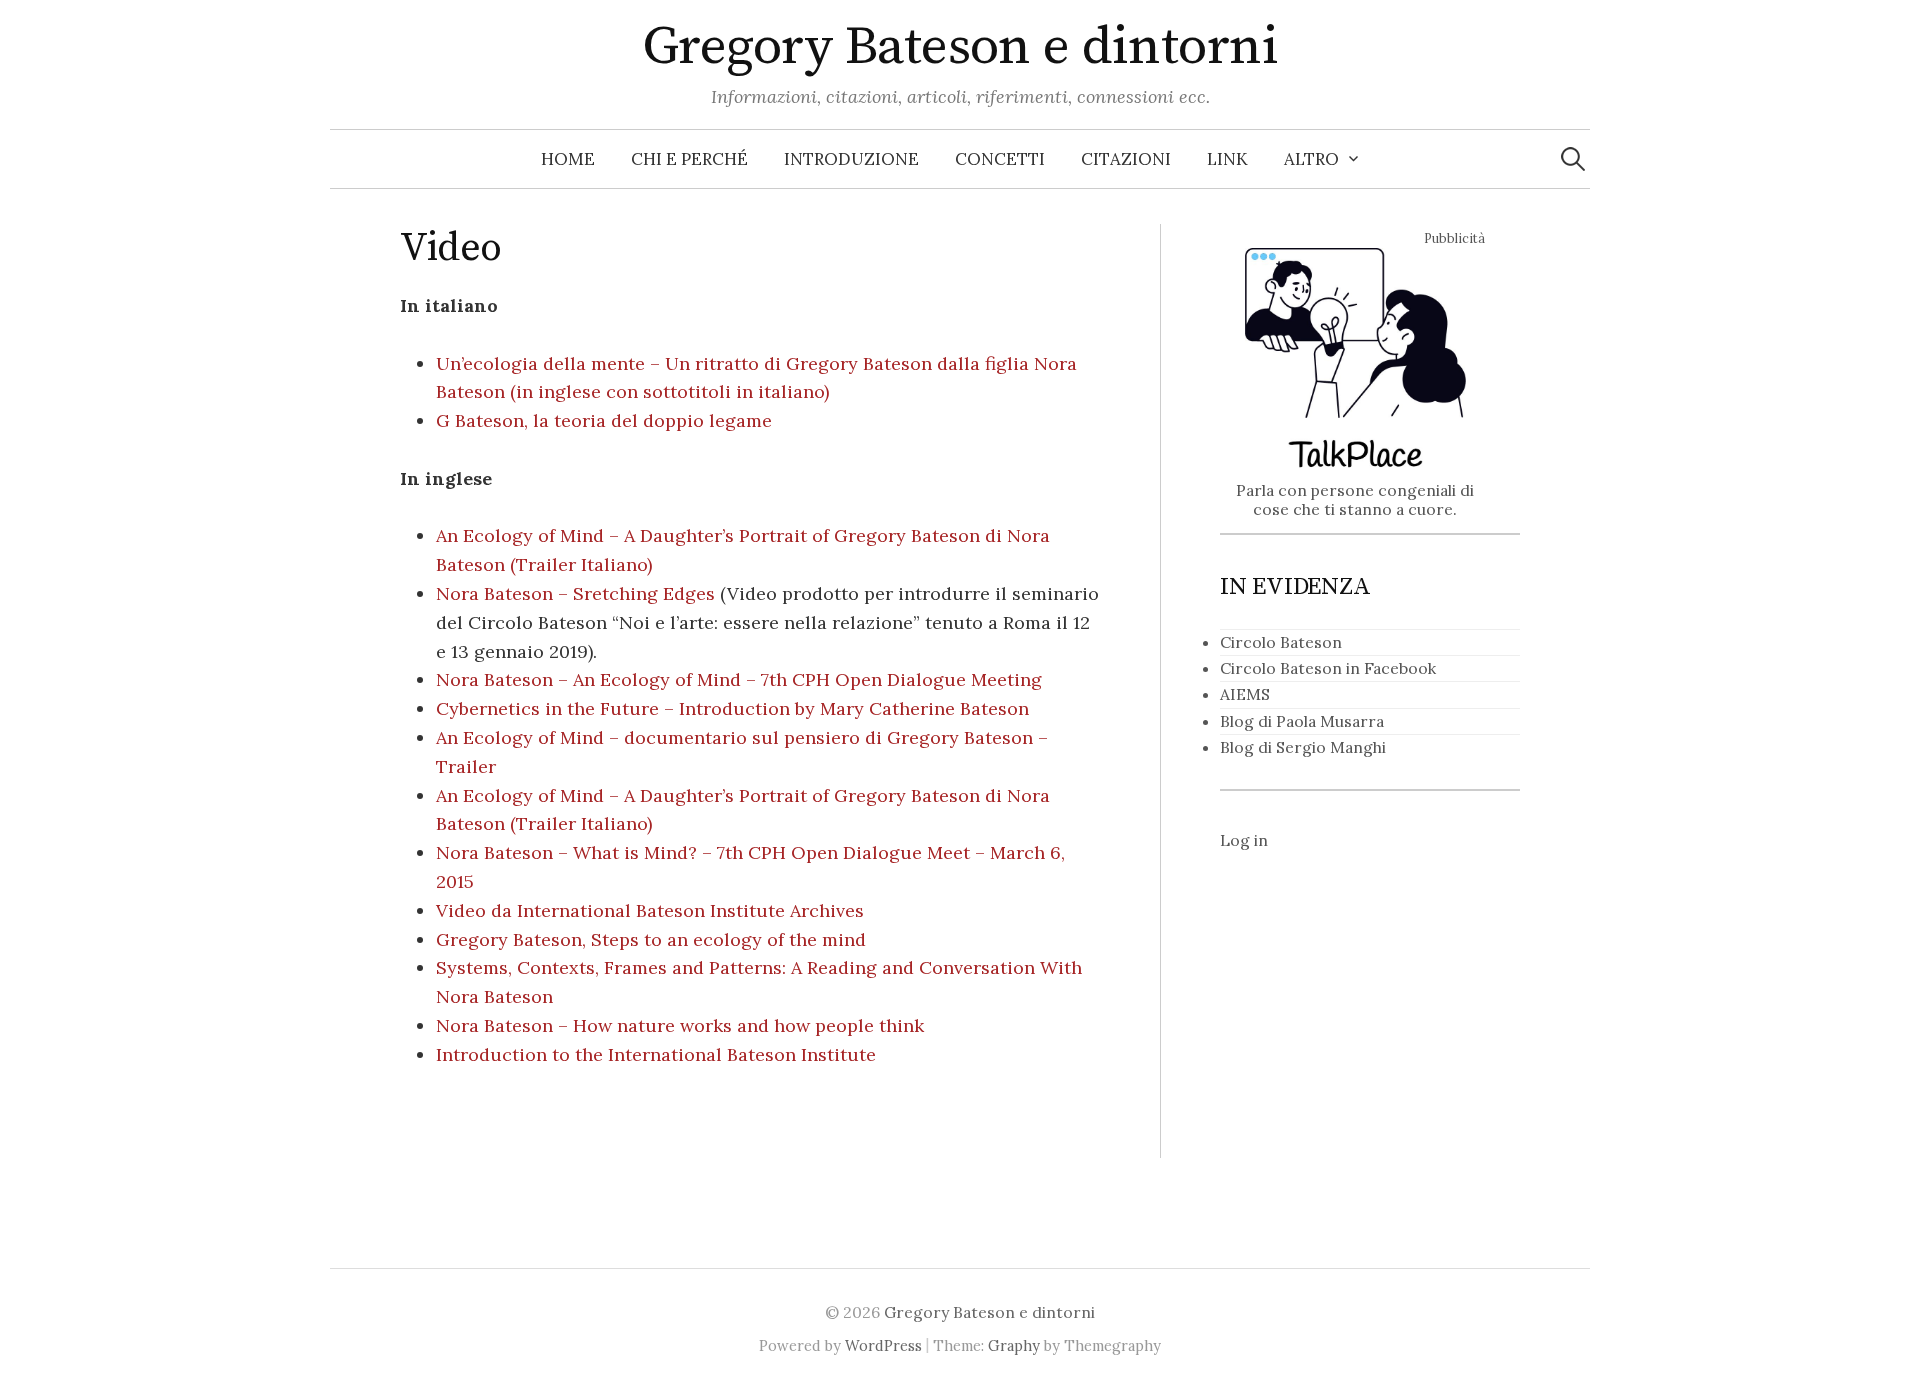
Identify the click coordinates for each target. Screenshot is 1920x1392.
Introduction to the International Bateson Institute (656, 1054)
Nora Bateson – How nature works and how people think (680, 1025)
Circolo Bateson (1281, 642)
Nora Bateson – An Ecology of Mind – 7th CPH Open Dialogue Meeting (739, 679)
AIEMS (1245, 694)
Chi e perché (689, 159)
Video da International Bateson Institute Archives (650, 910)
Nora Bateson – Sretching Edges (575, 593)
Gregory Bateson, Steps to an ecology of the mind (651, 939)
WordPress (883, 1345)
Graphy (1014, 1345)
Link (1227, 159)
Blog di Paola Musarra (1302, 721)
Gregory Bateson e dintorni (960, 47)
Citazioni (1126, 159)
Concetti (1000, 159)
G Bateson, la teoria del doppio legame (604, 420)
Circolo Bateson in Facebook (1328, 668)
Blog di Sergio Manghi (1303, 747)
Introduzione (851, 159)
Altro (1311, 159)
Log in (1244, 840)
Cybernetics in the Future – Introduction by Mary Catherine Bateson (732, 708)
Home (568, 159)
